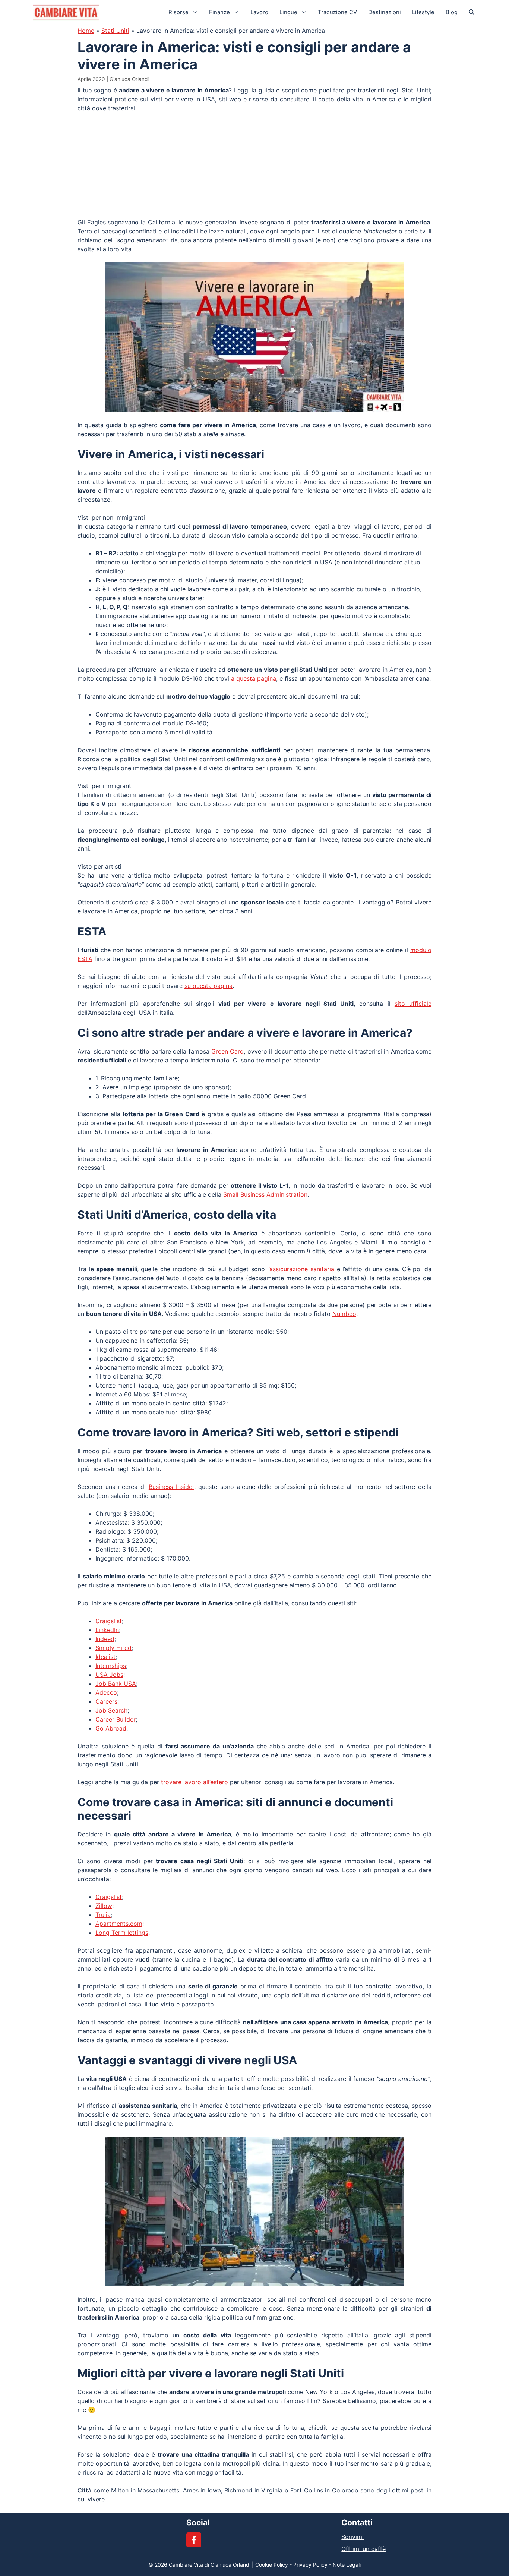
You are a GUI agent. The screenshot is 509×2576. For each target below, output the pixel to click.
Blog (452, 12)
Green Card (227, 1051)
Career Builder (116, 1719)
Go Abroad (111, 1728)
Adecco (106, 1692)
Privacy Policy (310, 2565)
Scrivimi (352, 2537)
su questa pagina (208, 986)
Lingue (288, 12)
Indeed (105, 1639)
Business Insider (171, 1487)
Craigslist (109, 1621)
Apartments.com (119, 1924)
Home (86, 31)
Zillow (104, 1906)
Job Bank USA (116, 1684)
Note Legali (347, 2565)
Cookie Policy (272, 2565)
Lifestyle (423, 12)
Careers (106, 1701)
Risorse (178, 12)
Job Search (111, 1710)
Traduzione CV (337, 12)
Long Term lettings (122, 1933)
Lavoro (259, 12)
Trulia (103, 1915)
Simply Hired (113, 1648)
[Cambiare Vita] (66, 12)
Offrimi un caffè (363, 2549)
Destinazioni (385, 12)
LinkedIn (107, 1630)
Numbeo (344, 1314)
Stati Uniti (115, 31)
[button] (472, 12)
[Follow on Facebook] (194, 2540)
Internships (111, 1666)
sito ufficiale (413, 1004)
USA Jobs (109, 1675)
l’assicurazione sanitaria (301, 1269)
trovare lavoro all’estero (195, 1782)
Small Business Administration (265, 1194)
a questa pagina (254, 678)
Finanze (219, 12)
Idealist (105, 1657)
